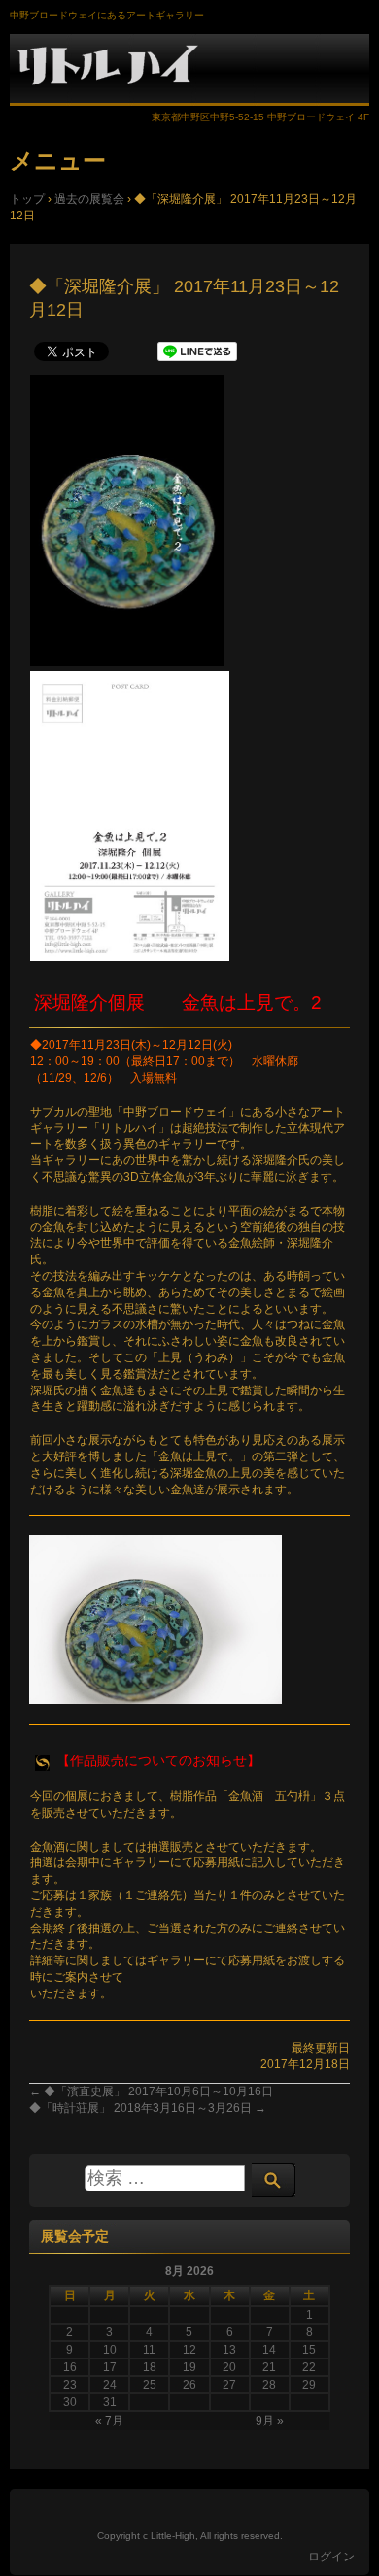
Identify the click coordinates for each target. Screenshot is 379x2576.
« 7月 (109, 2421)
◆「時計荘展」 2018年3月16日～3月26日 (148, 2108)
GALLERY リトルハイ (189, 69)
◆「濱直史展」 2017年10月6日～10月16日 (151, 2091)
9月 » (270, 2421)
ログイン (331, 2557)
